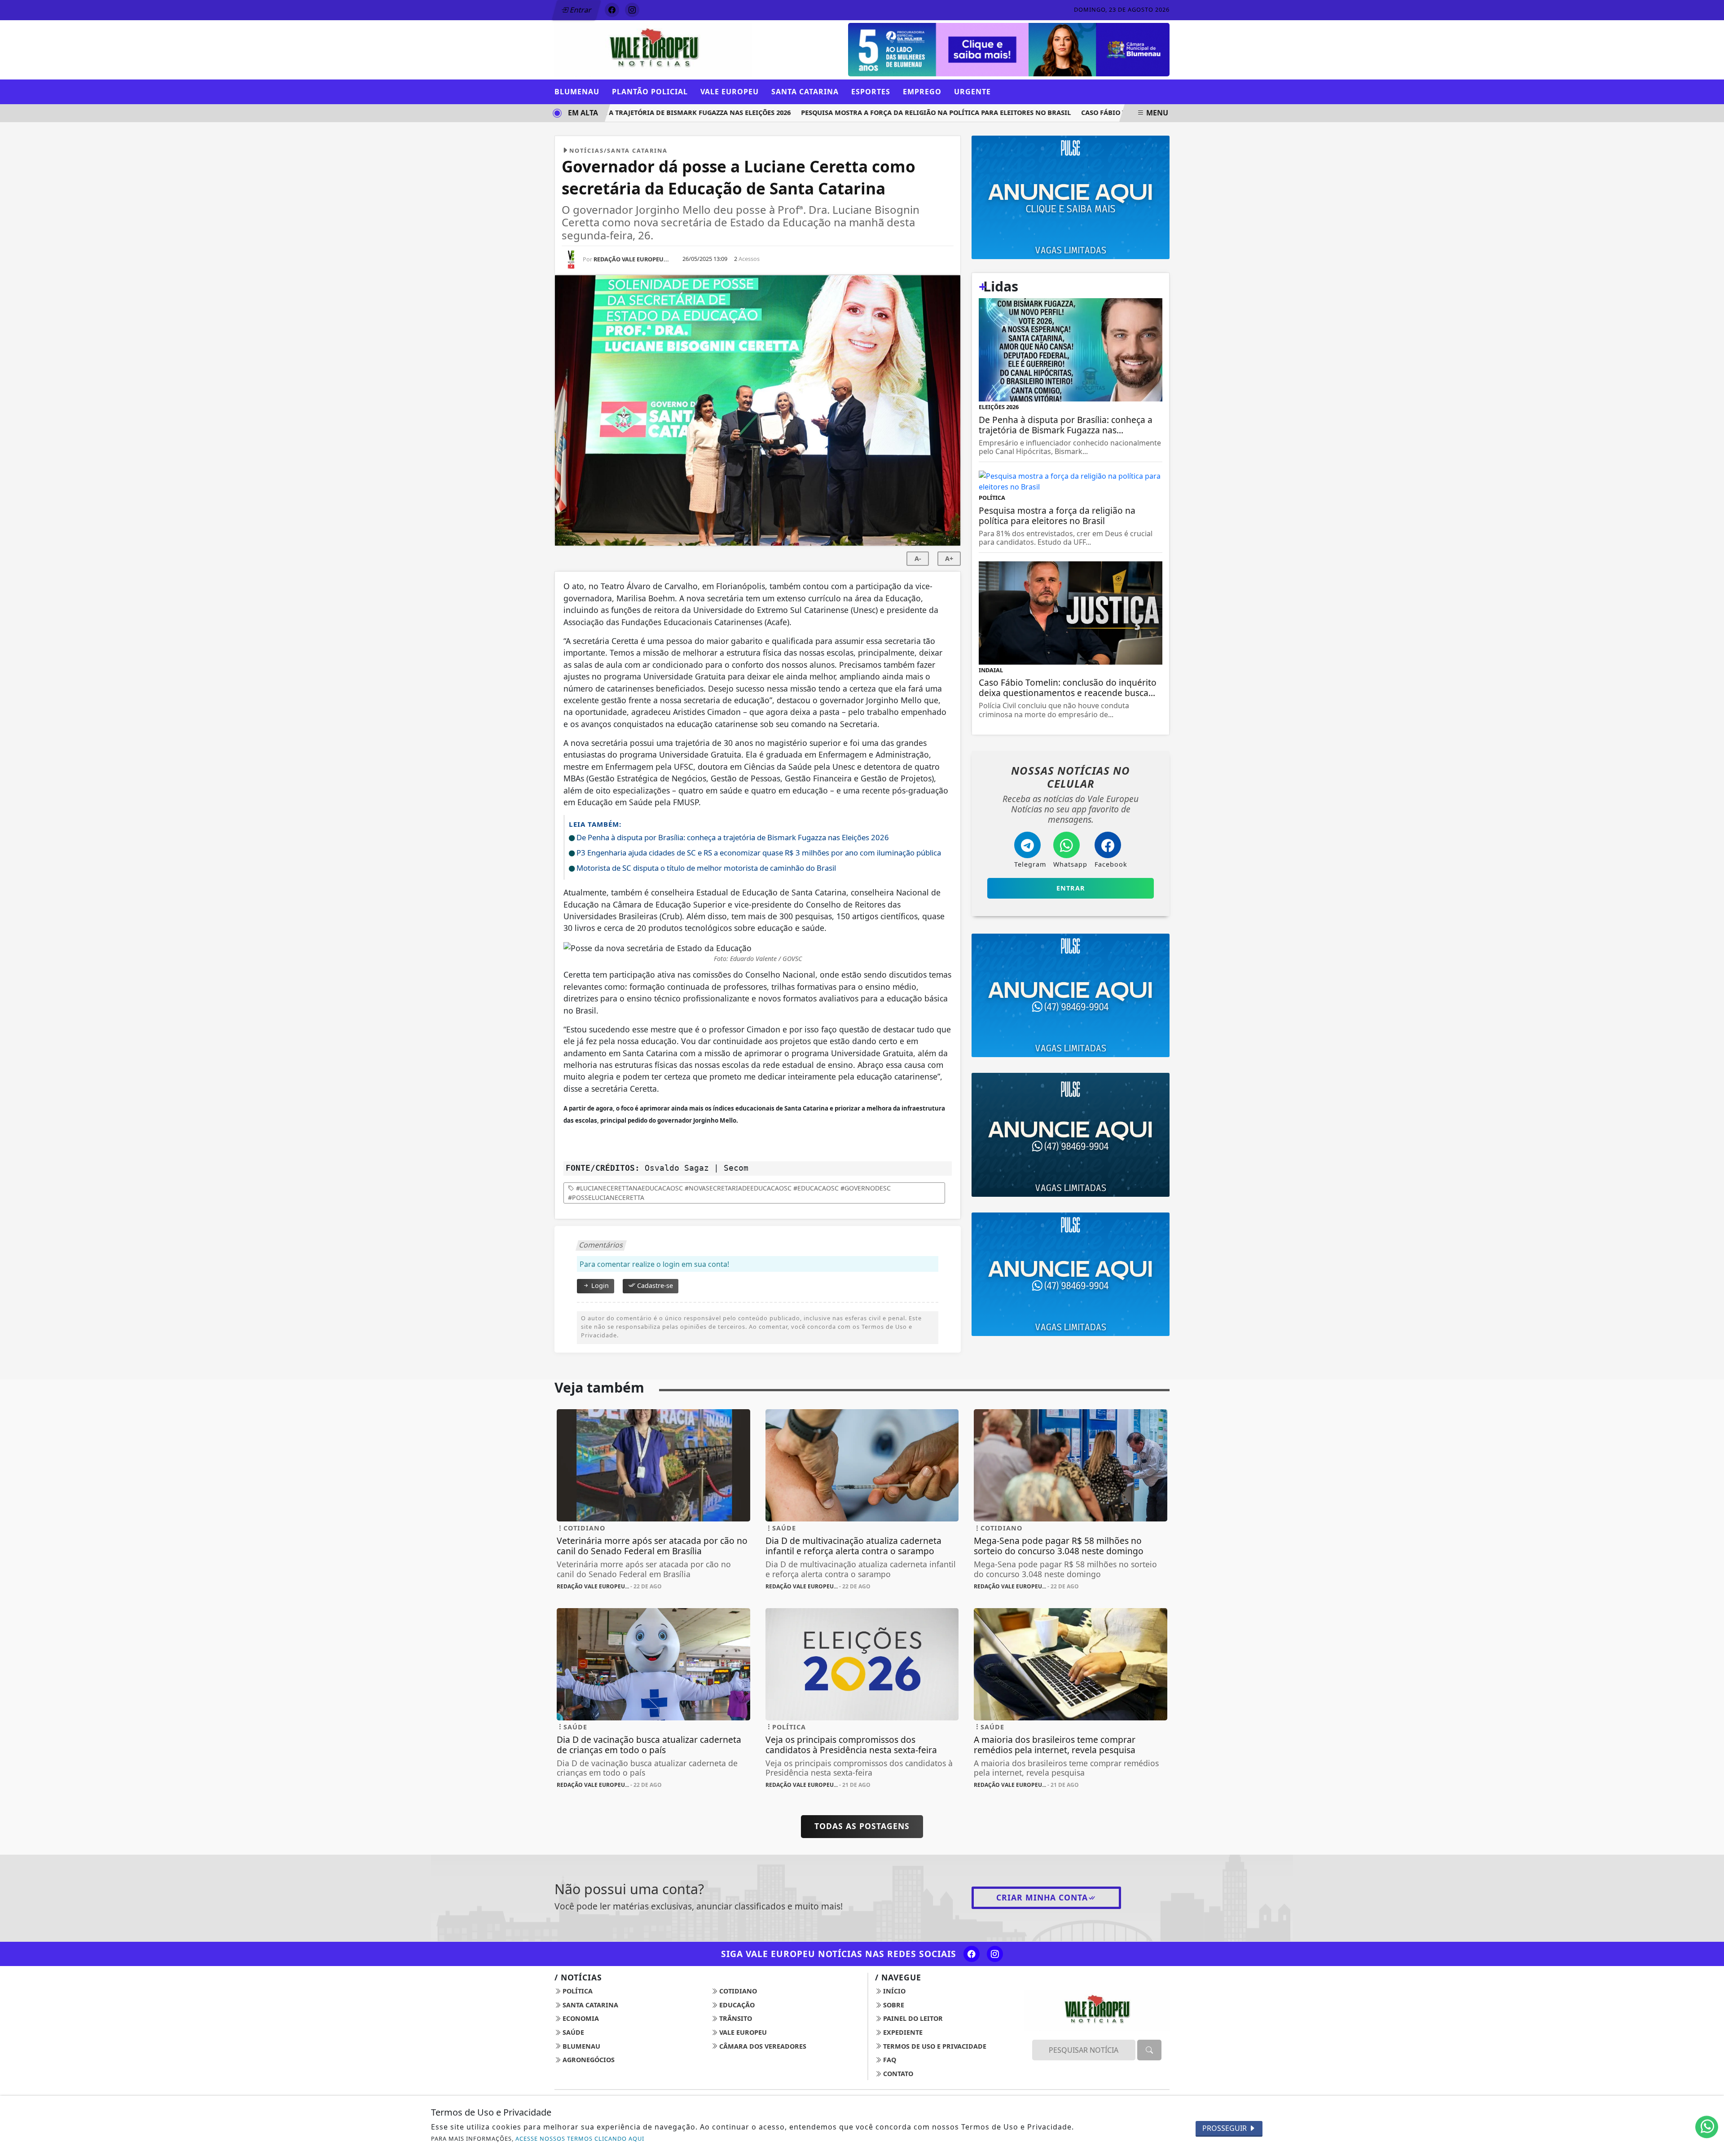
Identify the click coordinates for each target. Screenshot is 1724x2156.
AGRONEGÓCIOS (588, 2060)
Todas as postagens (862, 1826)
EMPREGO (922, 92)
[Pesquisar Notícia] (1149, 2050)
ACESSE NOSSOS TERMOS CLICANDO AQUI (580, 2138)
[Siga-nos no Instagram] (995, 1954)
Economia (580, 2018)
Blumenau (581, 2046)
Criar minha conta (1042, 1897)
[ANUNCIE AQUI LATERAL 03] (1071, 995)
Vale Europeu (742, 2032)
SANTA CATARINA (805, 92)
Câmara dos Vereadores (762, 2046)
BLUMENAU (577, 92)
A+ (949, 558)
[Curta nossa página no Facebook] (972, 1954)
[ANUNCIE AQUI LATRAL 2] (1071, 1274)
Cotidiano (737, 1991)
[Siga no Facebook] (612, 10)
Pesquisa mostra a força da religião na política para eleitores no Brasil (887, 112)
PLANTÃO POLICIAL (650, 92)
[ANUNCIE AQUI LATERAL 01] (1071, 1134)
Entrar (580, 10)
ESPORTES (871, 92)
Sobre (893, 2005)
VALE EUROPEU (730, 92)
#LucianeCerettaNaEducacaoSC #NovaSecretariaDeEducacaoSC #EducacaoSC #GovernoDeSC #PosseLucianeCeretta (729, 1193)
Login (599, 1285)
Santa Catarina (589, 2005)
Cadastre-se (654, 1285)
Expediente (902, 2032)
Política (577, 1991)
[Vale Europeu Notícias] (653, 49)
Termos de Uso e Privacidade (934, 2046)
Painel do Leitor (912, 2018)
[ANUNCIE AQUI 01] (1071, 197)
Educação (736, 2005)
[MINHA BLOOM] (966, 49)
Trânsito (735, 2018)
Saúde (572, 2032)
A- (918, 558)
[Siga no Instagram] (632, 10)
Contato (897, 2074)
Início (893, 1991)
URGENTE (972, 92)
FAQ (889, 2060)
